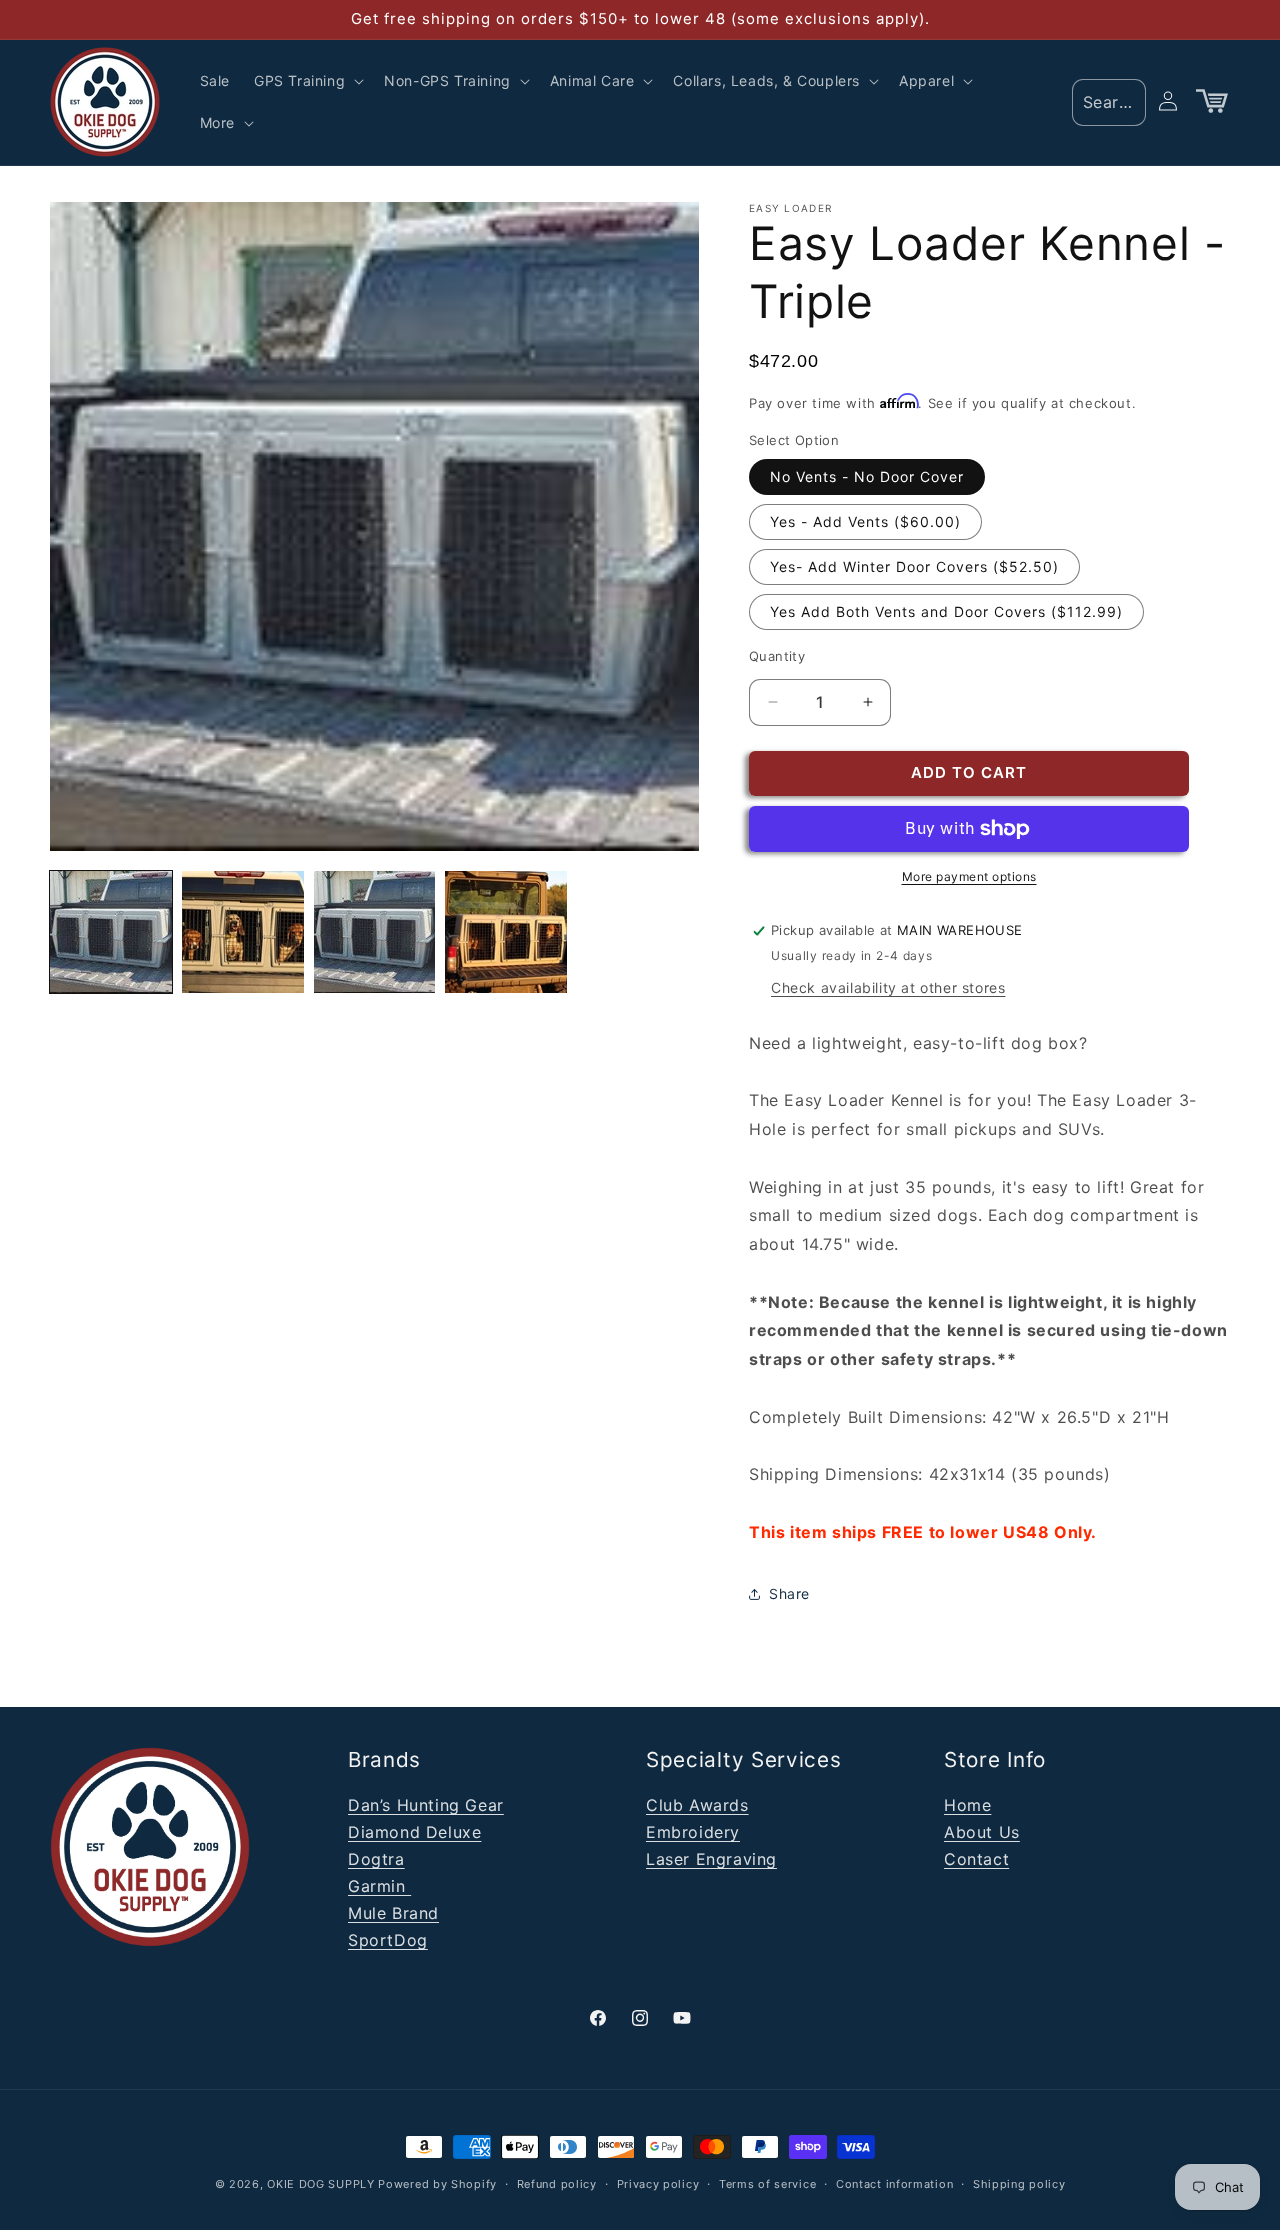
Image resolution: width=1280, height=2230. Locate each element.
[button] (307, 81)
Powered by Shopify (437, 2184)
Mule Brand (393, 1913)
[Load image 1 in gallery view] (111, 932)
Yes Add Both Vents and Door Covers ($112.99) (946, 611)
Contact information (894, 2184)
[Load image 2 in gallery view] (243, 932)
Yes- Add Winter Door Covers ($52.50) (914, 566)
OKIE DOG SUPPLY (321, 2184)
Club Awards (697, 1805)
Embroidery (693, 1832)
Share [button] (789, 1593)
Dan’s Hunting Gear (426, 1805)
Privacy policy (658, 2184)
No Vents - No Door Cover (867, 476)
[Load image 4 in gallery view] (506, 932)
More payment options (969, 876)
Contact (976, 1859)
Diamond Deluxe (414, 1832)
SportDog (388, 1940)
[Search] (1124, 101)
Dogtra (376, 1859)
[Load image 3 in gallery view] (375, 932)
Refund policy (557, 2184)
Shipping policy (1019, 2184)
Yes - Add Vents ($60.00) (865, 521)
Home (967, 1805)
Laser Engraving (711, 1859)
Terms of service (767, 2184)
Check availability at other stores (888, 987)
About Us (982, 1832)
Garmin (379, 1886)
